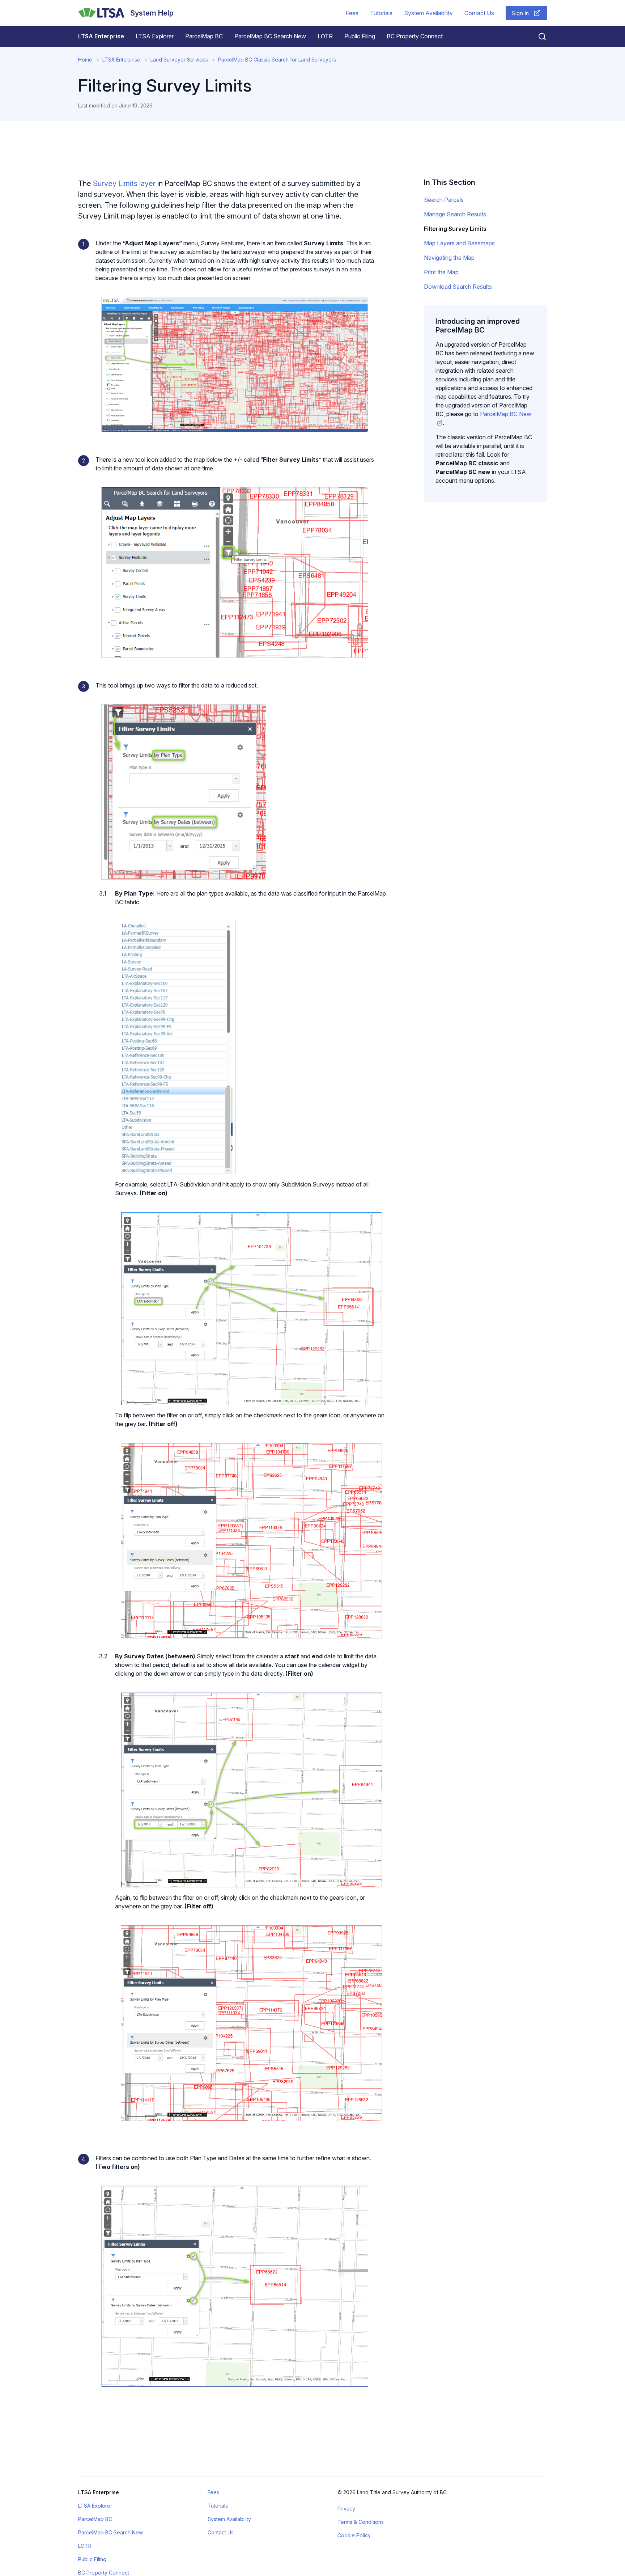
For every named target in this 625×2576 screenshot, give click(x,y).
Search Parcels (444, 200)
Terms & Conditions (361, 2522)
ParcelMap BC (204, 36)
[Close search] (538, 37)
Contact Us (479, 13)
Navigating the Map (449, 258)
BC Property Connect (415, 36)
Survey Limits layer (125, 183)
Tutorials (381, 13)
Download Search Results (458, 287)
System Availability (428, 13)
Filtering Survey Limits (455, 229)
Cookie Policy (354, 2535)
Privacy (346, 2509)
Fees (352, 13)
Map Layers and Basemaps (459, 243)
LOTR (325, 36)
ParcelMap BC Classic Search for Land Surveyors (277, 60)
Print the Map (441, 272)
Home (85, 60)
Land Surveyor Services (179, 60)
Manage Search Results (455, 214)
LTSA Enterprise (101, 36)
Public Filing (360, 36)
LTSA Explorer (155, 36)
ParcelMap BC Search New (270, 36)
